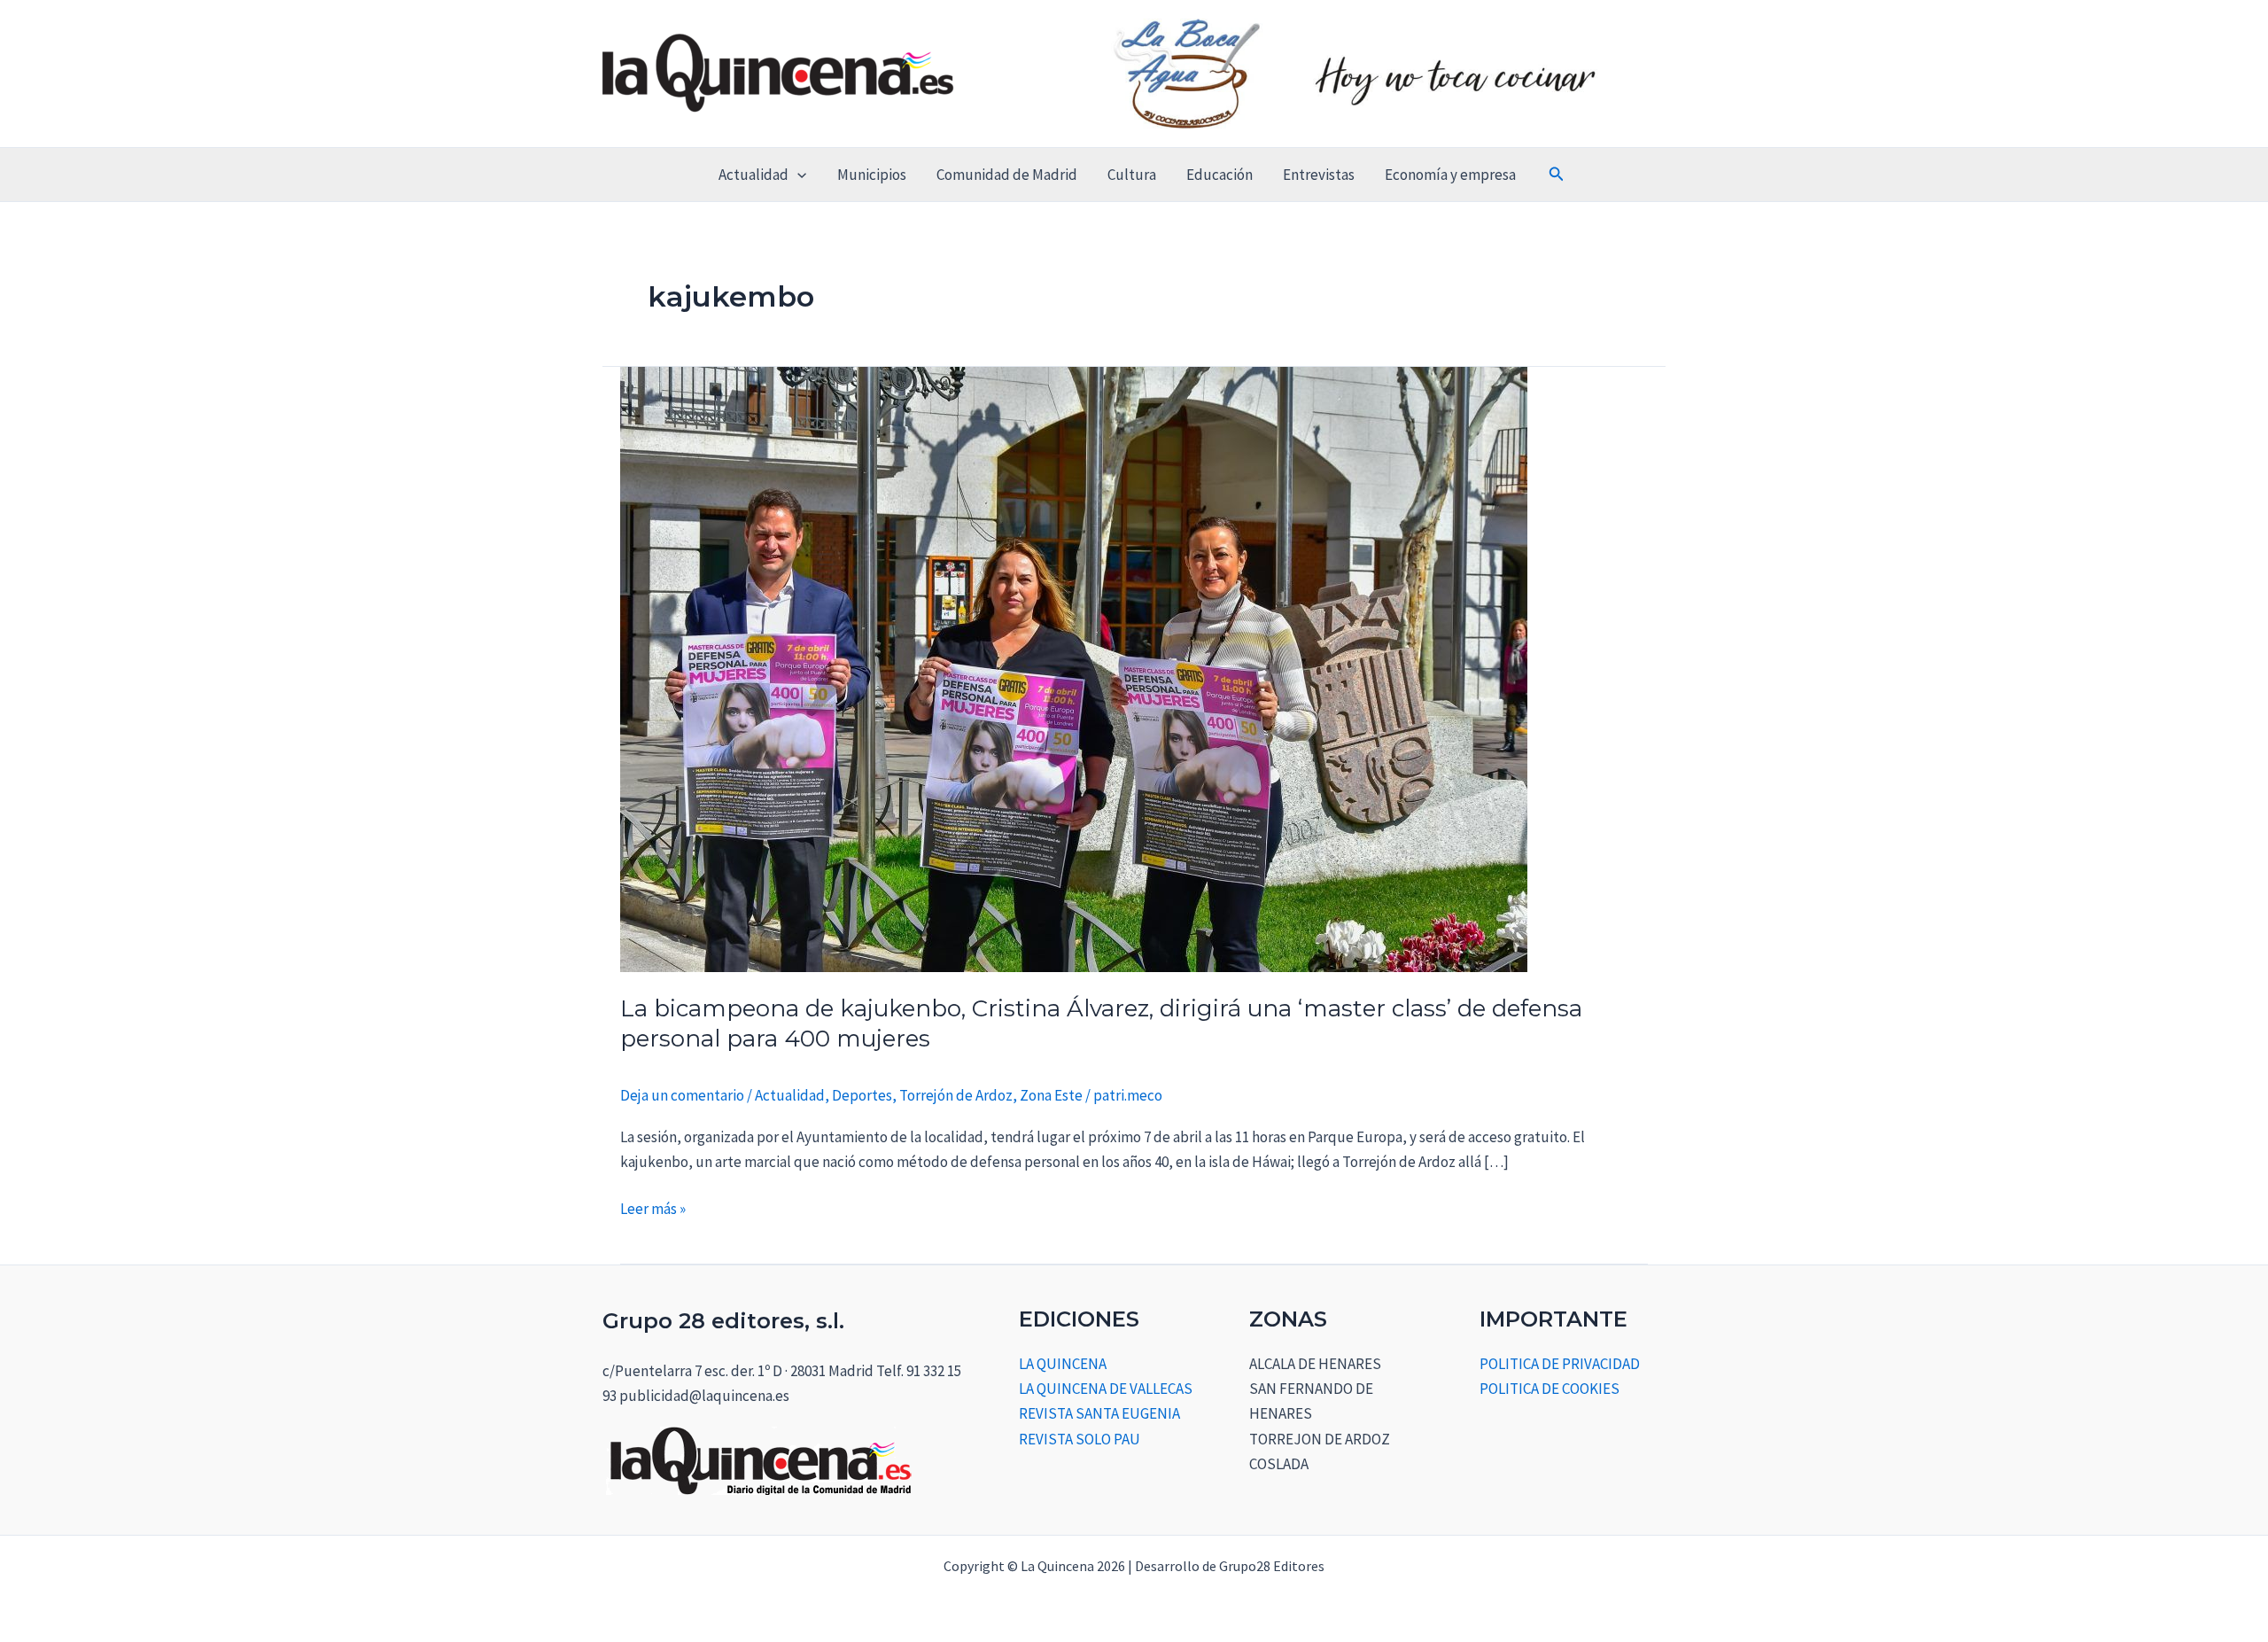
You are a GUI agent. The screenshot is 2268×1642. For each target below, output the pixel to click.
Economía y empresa (1450, 175)
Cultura (1132, 175)
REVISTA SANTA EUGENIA (1099, 1413)
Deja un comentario (682, 1095)
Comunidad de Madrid (1007, 175)
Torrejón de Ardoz (956, 1095)
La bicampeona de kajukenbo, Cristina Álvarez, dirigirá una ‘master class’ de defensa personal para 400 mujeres (1101, 1023)
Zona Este (1051, 1095)
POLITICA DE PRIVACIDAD (1560, 1364)
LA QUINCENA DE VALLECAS (1106, 1389)
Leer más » (653, 1207)
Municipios (872, 175)
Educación (1219, 175)
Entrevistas (1319, 175)
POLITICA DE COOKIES (1550, 1389)
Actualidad (753, 175)
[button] (797, 175)
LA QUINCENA (1063, 1364)
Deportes (862, 1095)
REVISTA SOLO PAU (1080, 1439)
